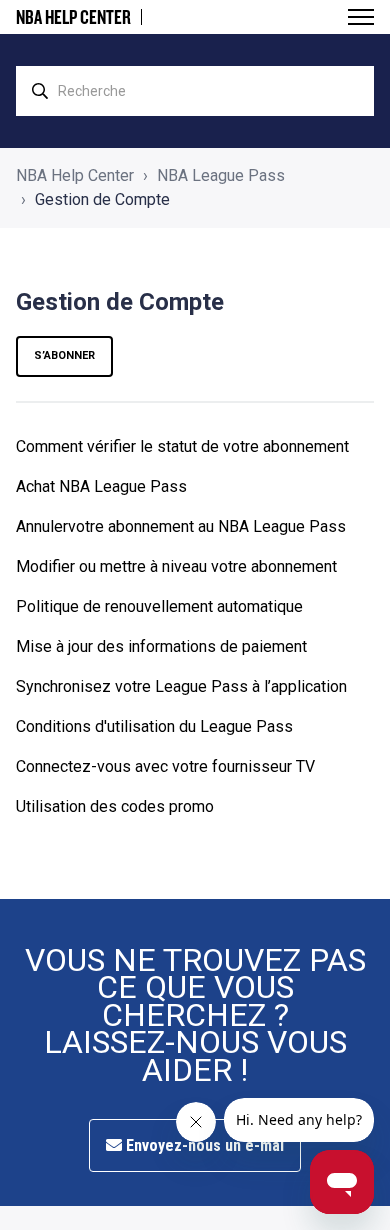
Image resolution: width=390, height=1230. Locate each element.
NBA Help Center (75, 175)
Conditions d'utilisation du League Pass (154, 726)
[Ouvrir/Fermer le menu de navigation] (361, 17)
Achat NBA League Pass (101, 486)
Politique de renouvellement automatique (159, 606)
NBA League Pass (221, 175)
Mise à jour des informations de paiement (161, 646)
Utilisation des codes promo (115, 806)
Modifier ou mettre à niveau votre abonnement (176, 566)
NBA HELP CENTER (73, 17)
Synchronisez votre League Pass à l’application (181, 686)
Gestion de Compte (102, 199)
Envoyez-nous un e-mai (203, 1145)
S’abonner (64, 355)
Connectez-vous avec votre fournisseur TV (165, 766)
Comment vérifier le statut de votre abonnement (182, 446)
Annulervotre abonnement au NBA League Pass (181, 526)
